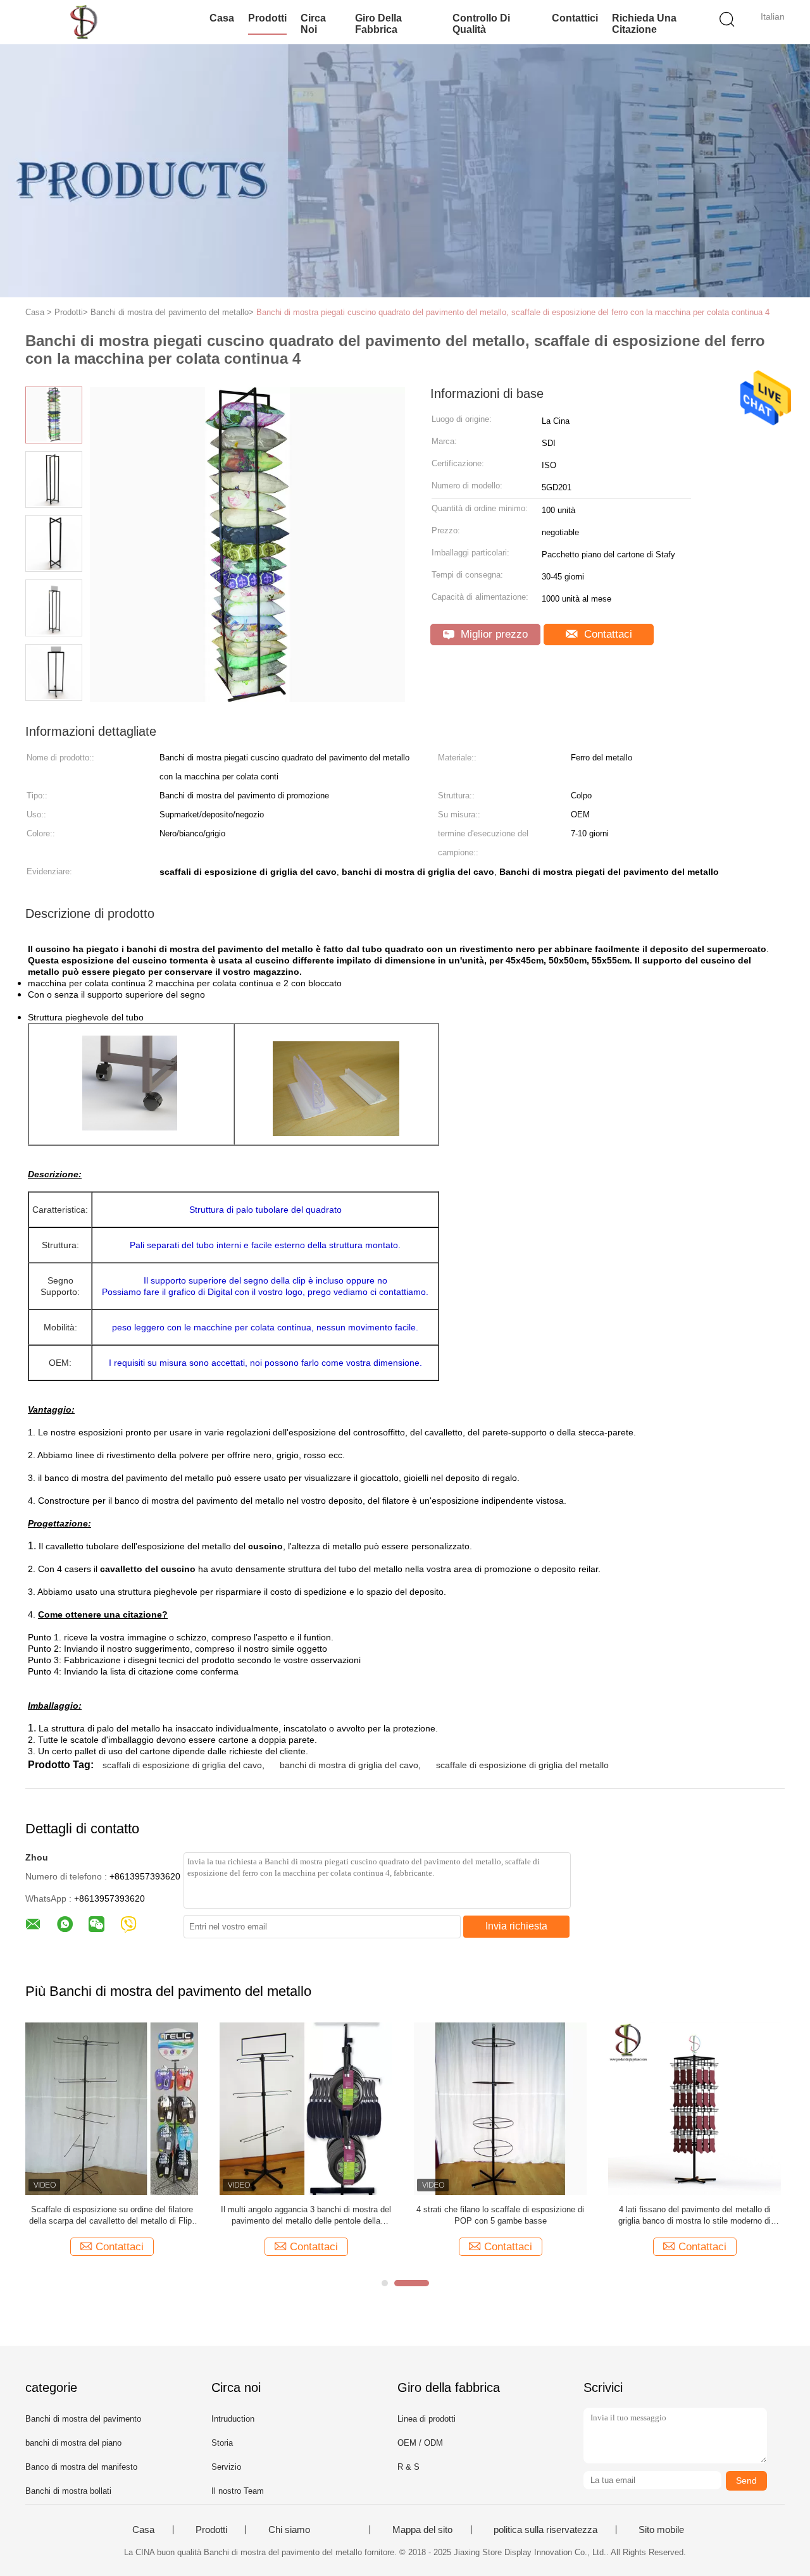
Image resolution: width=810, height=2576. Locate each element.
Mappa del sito (422, 2530)
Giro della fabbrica (378, 24)
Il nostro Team (238, 2491)
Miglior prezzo (493, 634)
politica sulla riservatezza (545, 2530)
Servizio (226, 2467)
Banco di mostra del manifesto (81, 2467)
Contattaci (607, 634)
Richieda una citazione (644, 24)
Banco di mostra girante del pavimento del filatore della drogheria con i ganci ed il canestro (501, 2216)
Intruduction (233, 2419)
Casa (222, 18)
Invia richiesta (516, 1926)
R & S (408, 2467)
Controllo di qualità (481, 24)
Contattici (575, 18)
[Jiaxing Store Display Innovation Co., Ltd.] (87, 22)
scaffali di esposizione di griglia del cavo (182, 1765)
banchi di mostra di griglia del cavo (349, 1765)
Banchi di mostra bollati (68, 2491)
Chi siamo (289, 2530)
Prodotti (267, 18)
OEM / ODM (420, 2443)
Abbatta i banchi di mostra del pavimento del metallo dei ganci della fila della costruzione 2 (112, 2215)
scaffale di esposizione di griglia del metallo (522, 1765)
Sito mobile (661, 2530)
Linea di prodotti (427, 2419)
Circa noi (313, 24)
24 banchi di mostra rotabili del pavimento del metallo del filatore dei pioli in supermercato (306, 2215)
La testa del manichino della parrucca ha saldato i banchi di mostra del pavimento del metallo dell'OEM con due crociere (695, 2216)
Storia (222, 2443)
